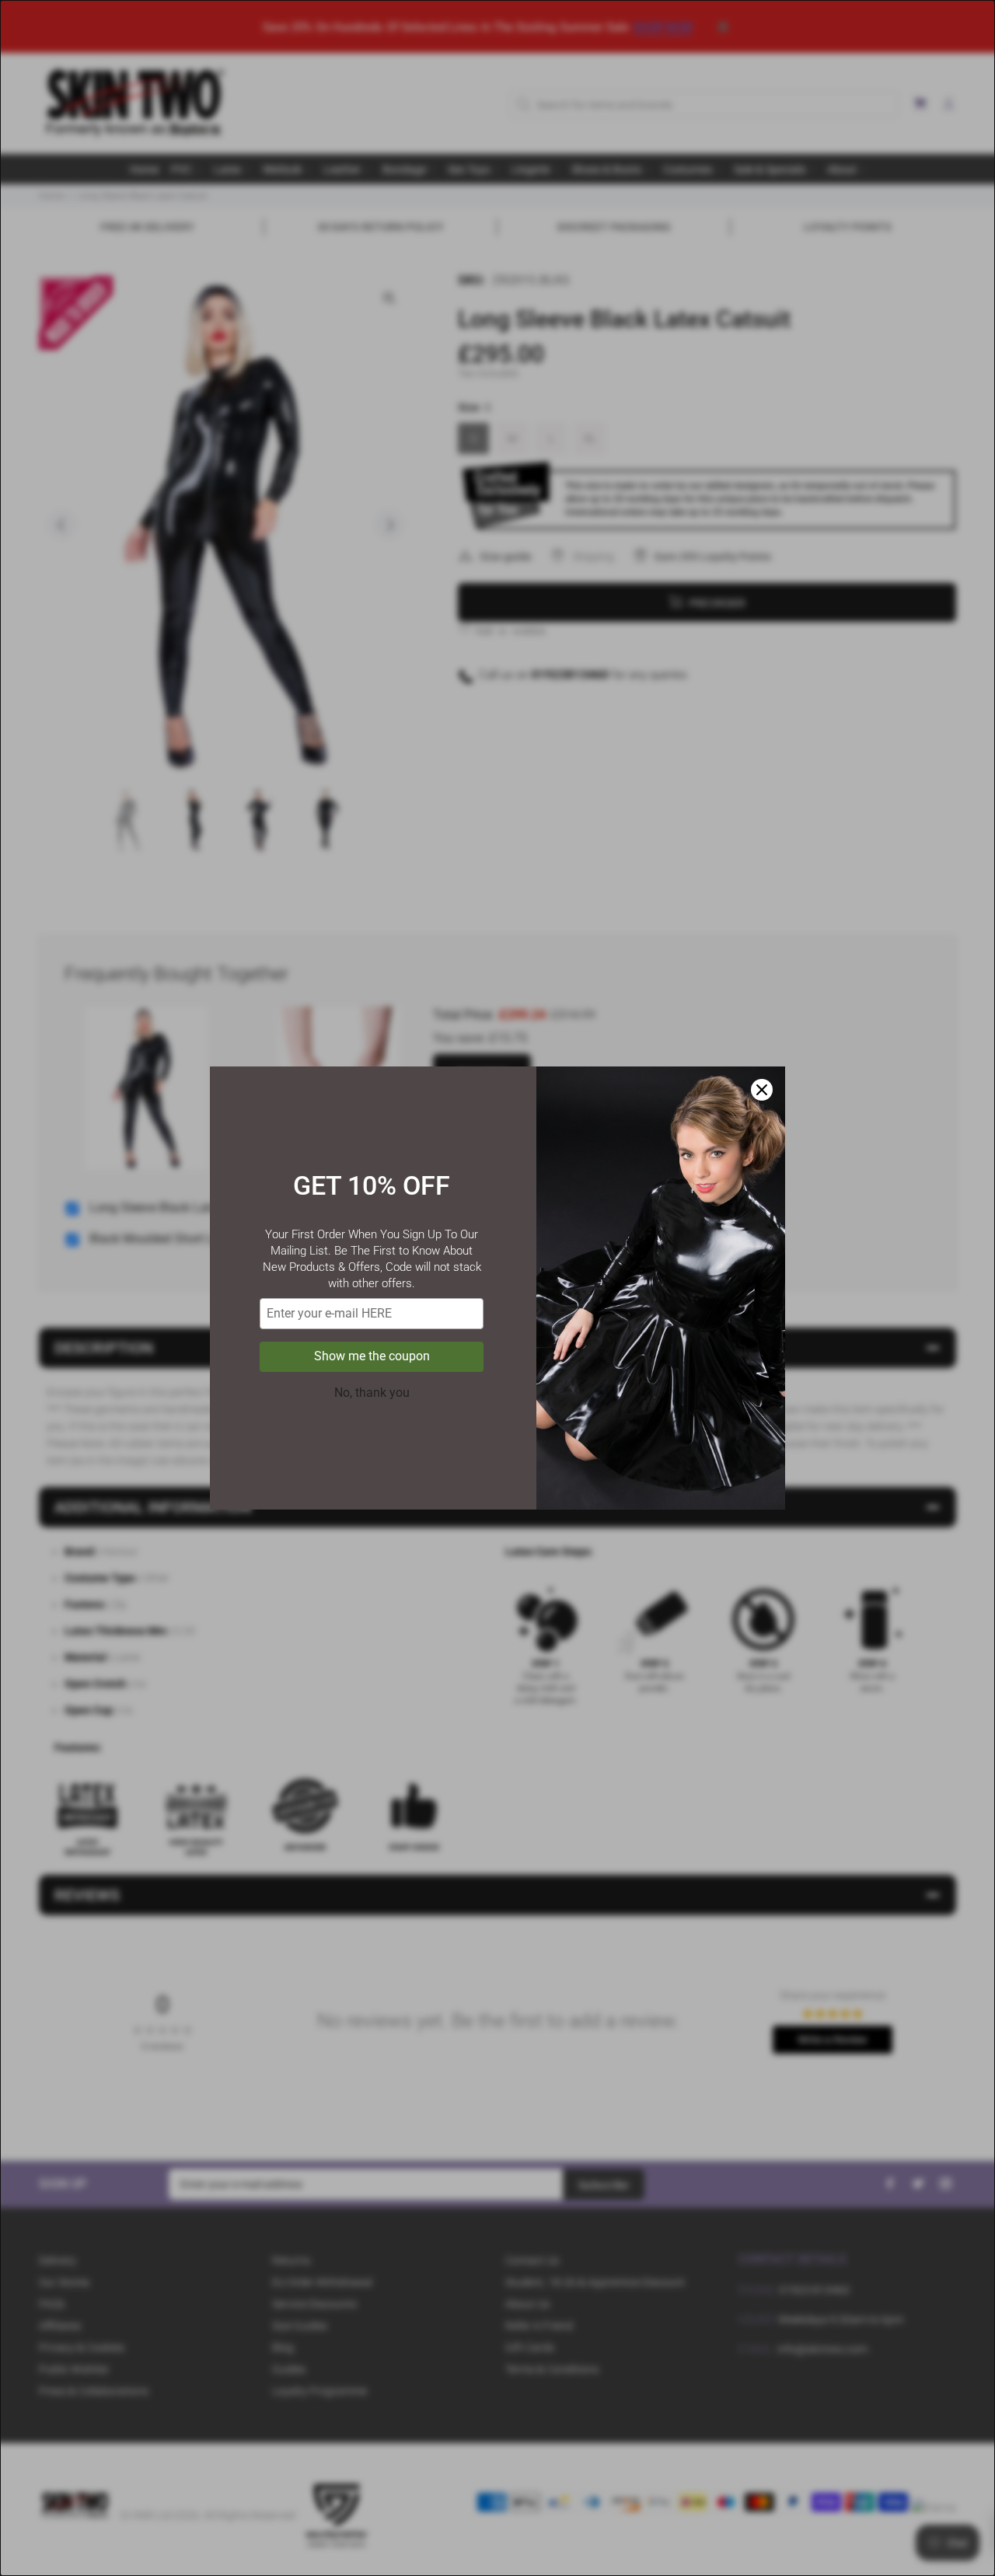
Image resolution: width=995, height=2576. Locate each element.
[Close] (762, 1090)
